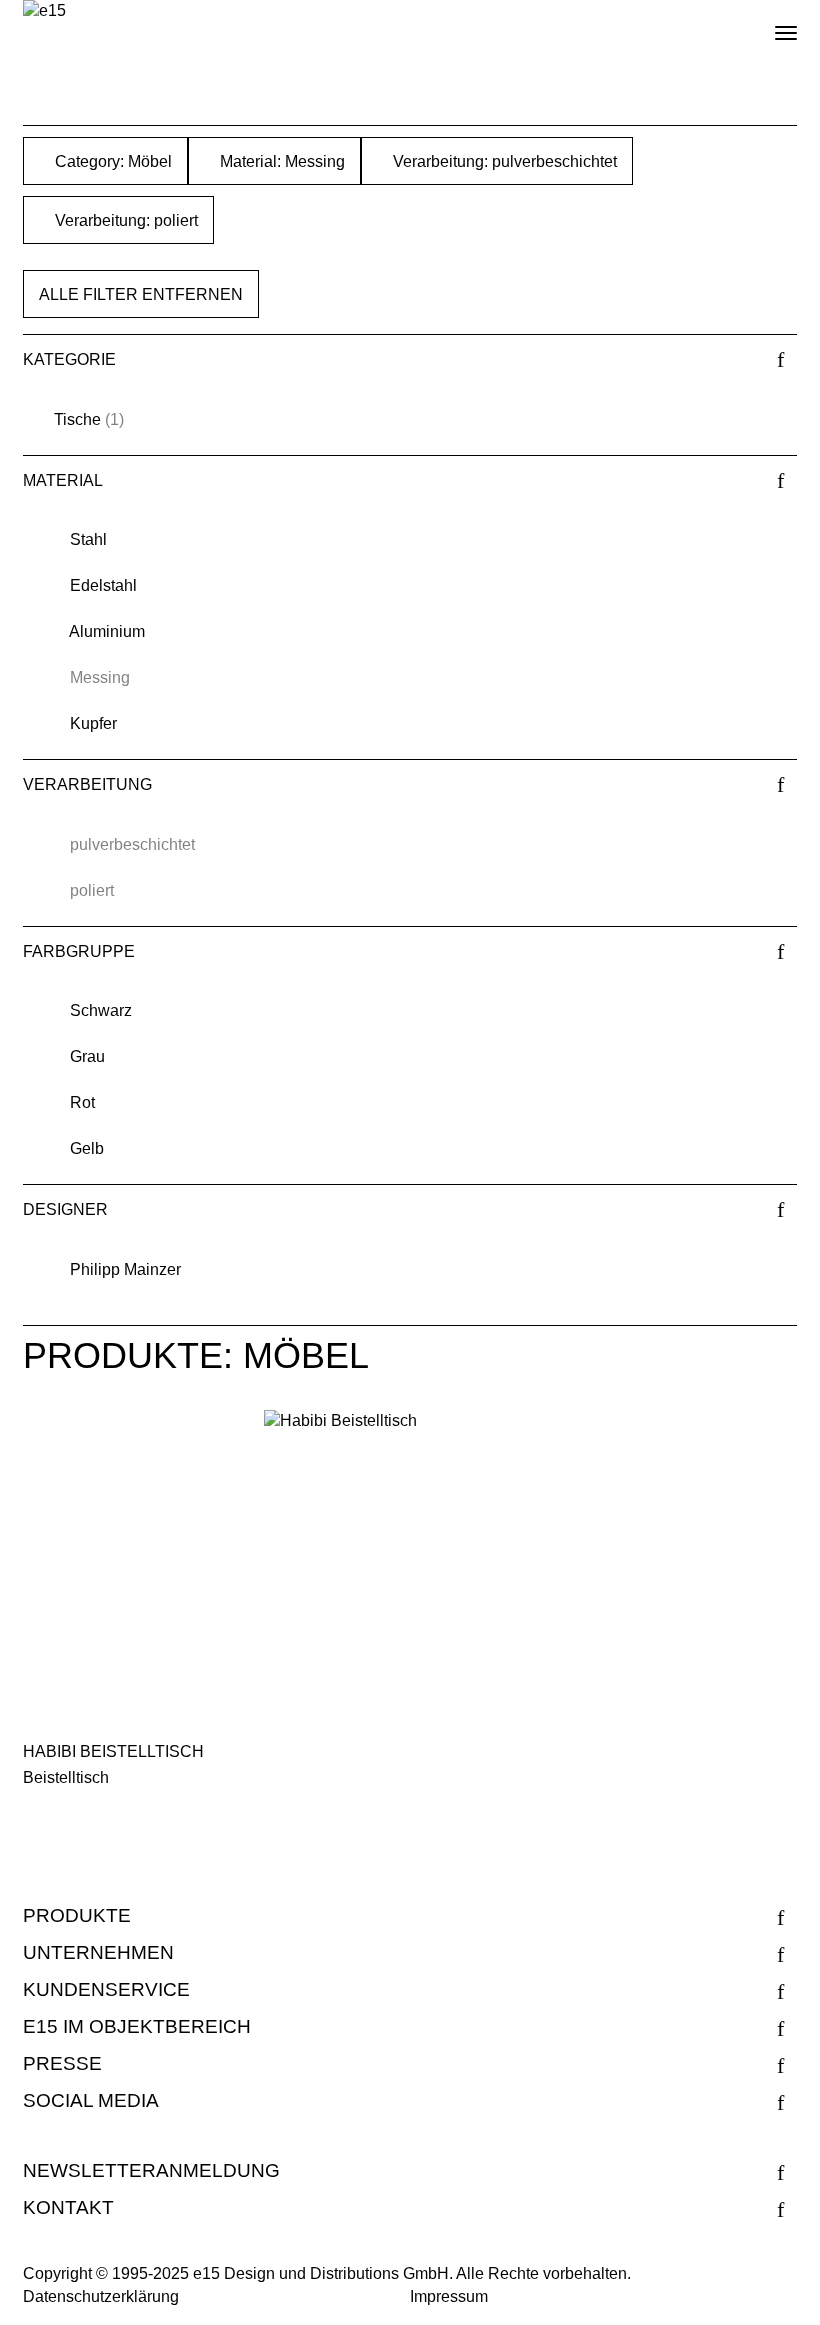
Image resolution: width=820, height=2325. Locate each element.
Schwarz (101, 1010)
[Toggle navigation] (769, 25)
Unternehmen (98, 1952)
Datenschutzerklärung (101, 2296)
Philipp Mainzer (125, 1269)
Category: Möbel (111, 161)
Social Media (91, 2100)
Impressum (449, 2296)
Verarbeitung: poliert (124, 220)
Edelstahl (103, 585)
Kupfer (93, 723)
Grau (87, 1056)
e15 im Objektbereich (137, 2026)
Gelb (87, 1148)
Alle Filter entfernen (141, 294)
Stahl (88, 539)
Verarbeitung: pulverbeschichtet (503, 161)
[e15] (44, 11)
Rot (82, 1102)
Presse (62, 2063)
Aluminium (107, 631)
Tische (77, 419)
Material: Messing (280, 161)
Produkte (77, 1915)
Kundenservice (106, 1989)
